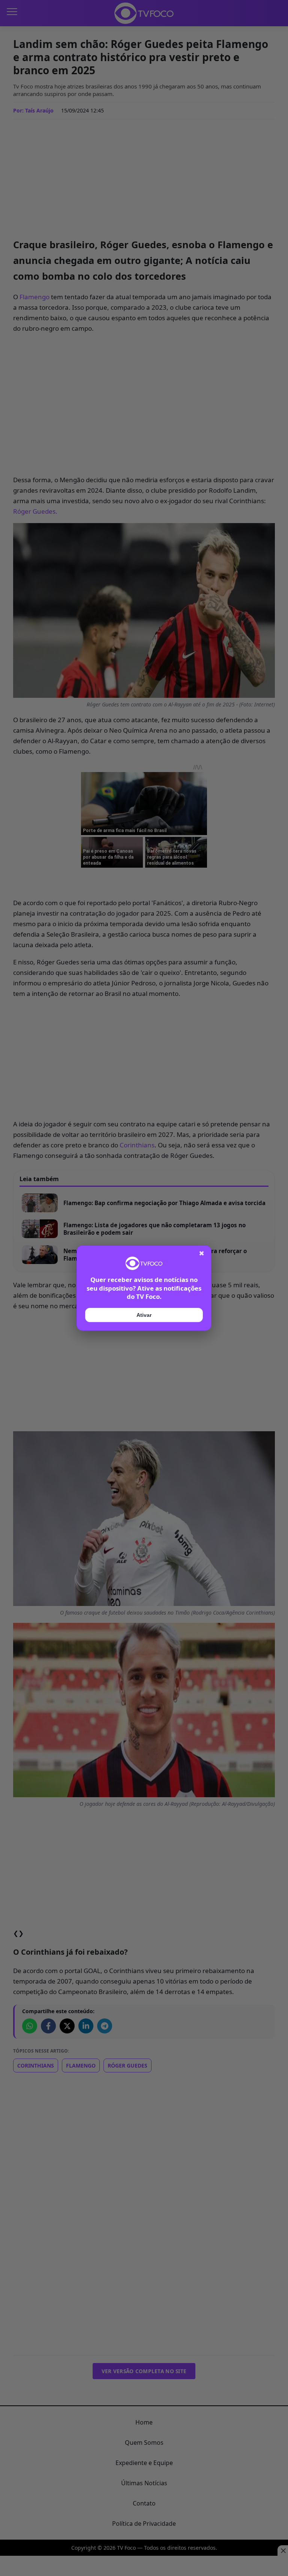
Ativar (144, 1315)
